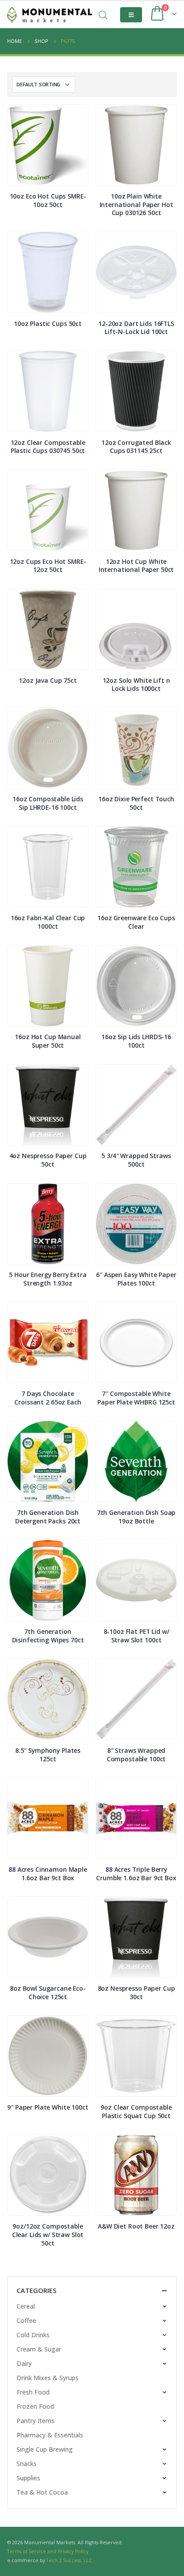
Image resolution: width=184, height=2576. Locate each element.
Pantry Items (36, 2421)
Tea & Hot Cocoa (42, 2492)
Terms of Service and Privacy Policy (48, 2551)
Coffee (26, 2320)
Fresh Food (33, 2392)
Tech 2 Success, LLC (69, 2560)
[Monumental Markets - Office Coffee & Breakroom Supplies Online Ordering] (50, 15)
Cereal (26, 2306)
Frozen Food (35, 2406)
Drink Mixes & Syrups (48, 2378)
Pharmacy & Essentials (50, 2435)
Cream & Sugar (39, 2349)
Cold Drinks (33, 2335)
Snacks (27, 2464)
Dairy (24, 2363)
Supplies (28, 2478)
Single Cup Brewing (45, 2449)
